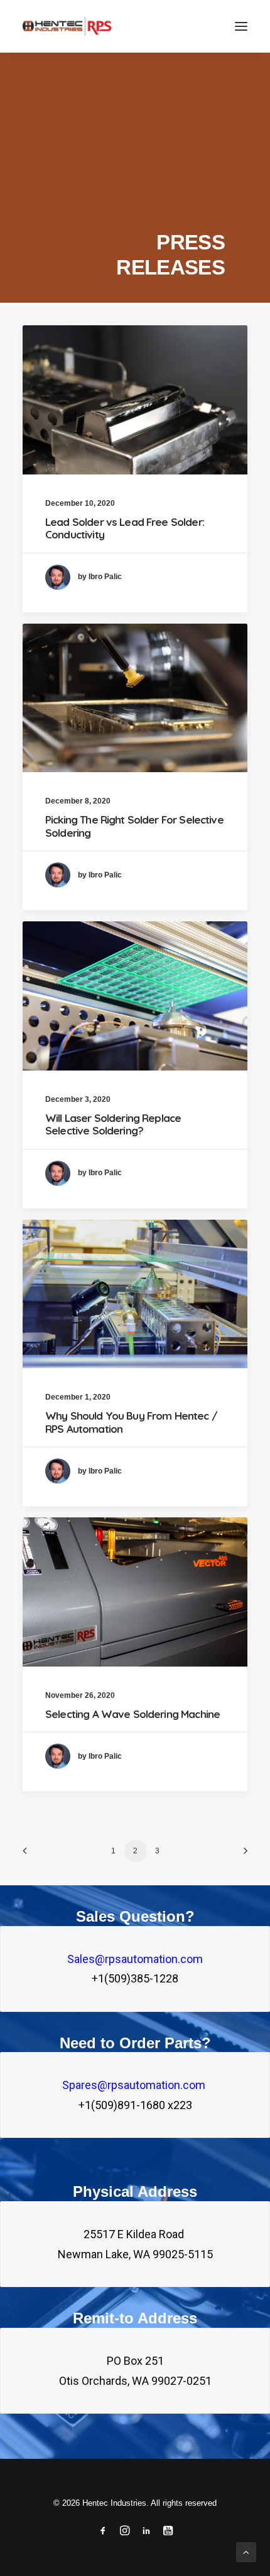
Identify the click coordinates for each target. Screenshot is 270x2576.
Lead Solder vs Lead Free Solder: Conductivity (125, 528)
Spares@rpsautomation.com (135, 2085)
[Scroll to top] (246, 2551)
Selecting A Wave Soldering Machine (132, 1714)
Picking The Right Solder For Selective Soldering (134, 826)
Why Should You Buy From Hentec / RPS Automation (131, 1422)
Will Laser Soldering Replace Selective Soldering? (113, 1124)
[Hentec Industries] (67, 26)
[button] (241, 26)
